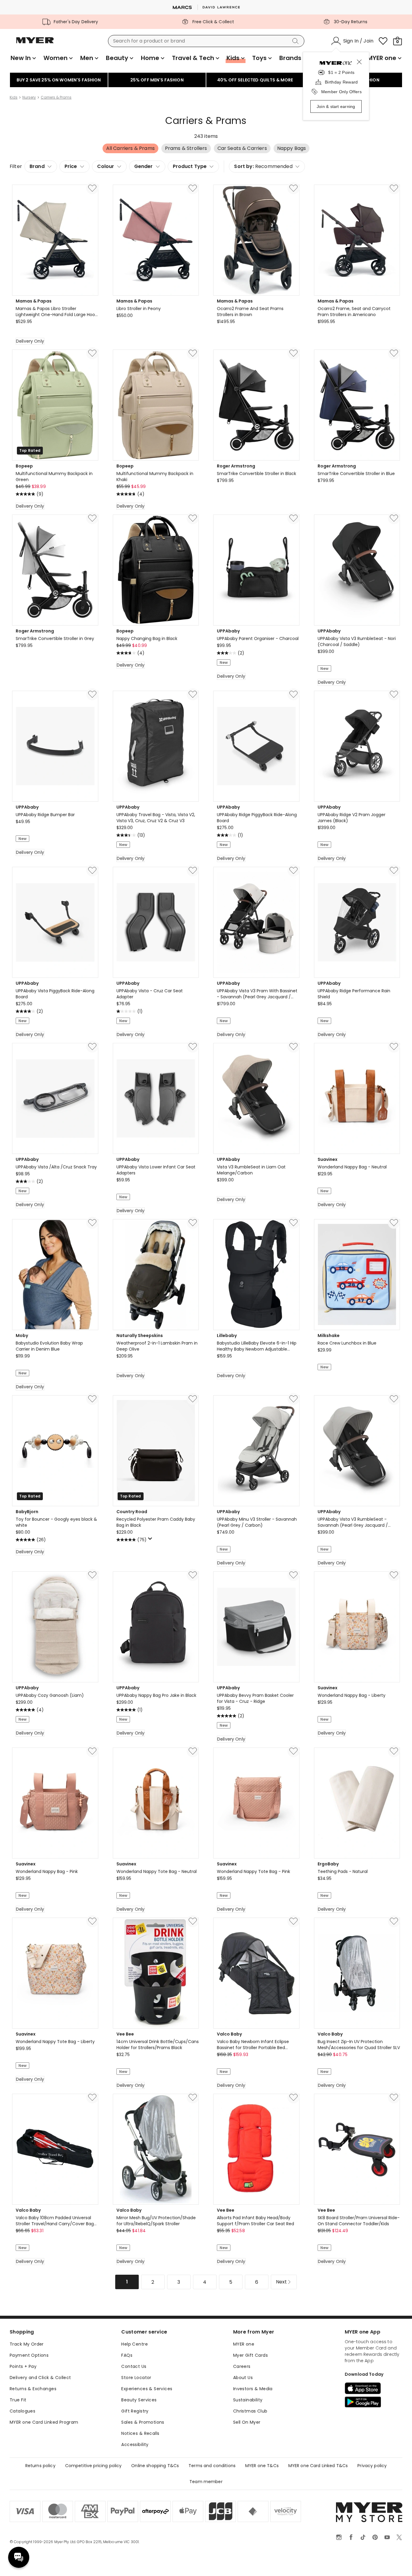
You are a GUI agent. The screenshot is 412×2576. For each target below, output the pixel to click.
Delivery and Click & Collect (40, 2378)
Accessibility (135, 2445)
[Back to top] (395, 2562)
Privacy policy (372, 2466)
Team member (206, 2482)
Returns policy (40, 2466)
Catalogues (22, 2411)
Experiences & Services (147, 2389)
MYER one (244, 2344)
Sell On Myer (247, 2422)
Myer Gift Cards (250, 2355)
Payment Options (29, 2355)
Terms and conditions (212, 2466)
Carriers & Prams (56, 97)
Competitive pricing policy (93, 2466)
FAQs (127, 2355)
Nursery (29, 97)
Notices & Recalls (140, 2433)
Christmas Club (250, 2411)
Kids (14, 97)
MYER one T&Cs (262, 2466)
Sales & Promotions (143, 2422)
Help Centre (135, 2344)
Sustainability (248, 2400)
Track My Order (27, 2344)
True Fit (18, 2400)
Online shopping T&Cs (155, 2466)
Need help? (19, 2557)
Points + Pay (23, 2366)
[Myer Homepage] (35, 44)
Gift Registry (135, 2411)
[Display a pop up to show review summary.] (151, 1540)
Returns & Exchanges (33, 2389)
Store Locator (136, 2378)
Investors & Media (253, 2389)
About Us (243, 2378)
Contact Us (134, 2366)
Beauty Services (139, 2400)
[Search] (296, 41)
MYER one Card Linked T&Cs (318, 2466)
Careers (242, 2366)
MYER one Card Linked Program (44, 2422)
